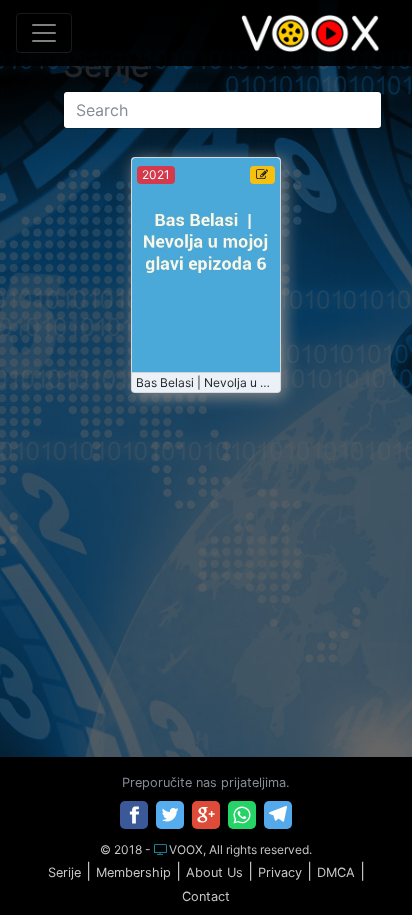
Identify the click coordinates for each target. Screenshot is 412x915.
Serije (64, 872)
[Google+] (206, 815)
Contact (206, 896)
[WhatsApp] (242, 815)
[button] (355, 859)
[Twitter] (170, 815)
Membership (133, 872)
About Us (214, 872)
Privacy (280, 872)
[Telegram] (278, 815)
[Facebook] (134, 815)
